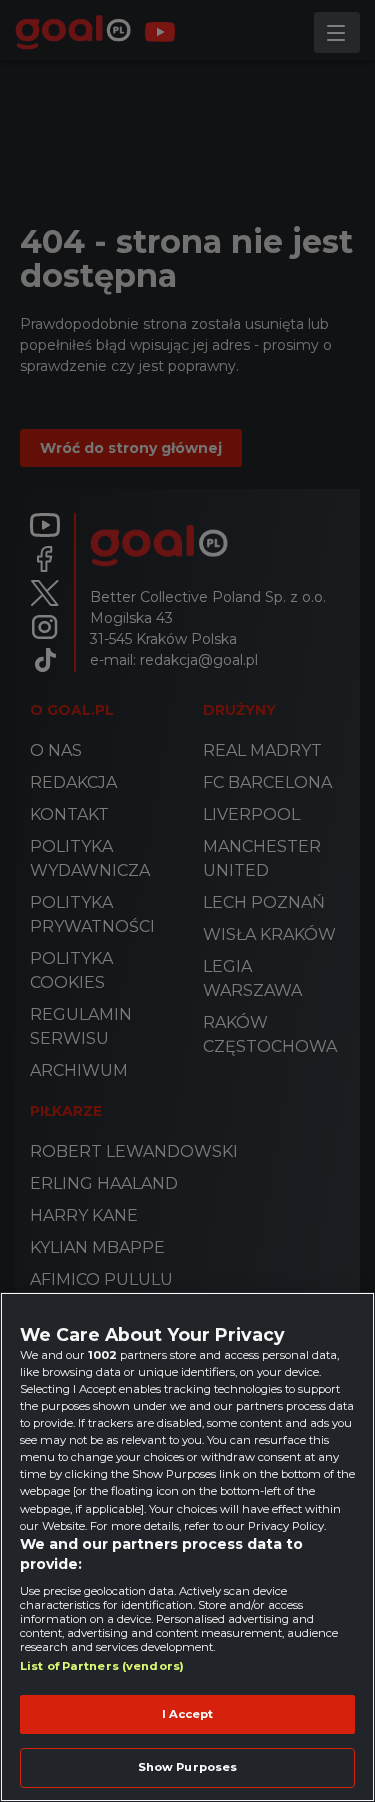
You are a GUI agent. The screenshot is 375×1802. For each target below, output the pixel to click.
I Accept (188, 1714)
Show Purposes (187, 1767)
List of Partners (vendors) (102, 1666)
